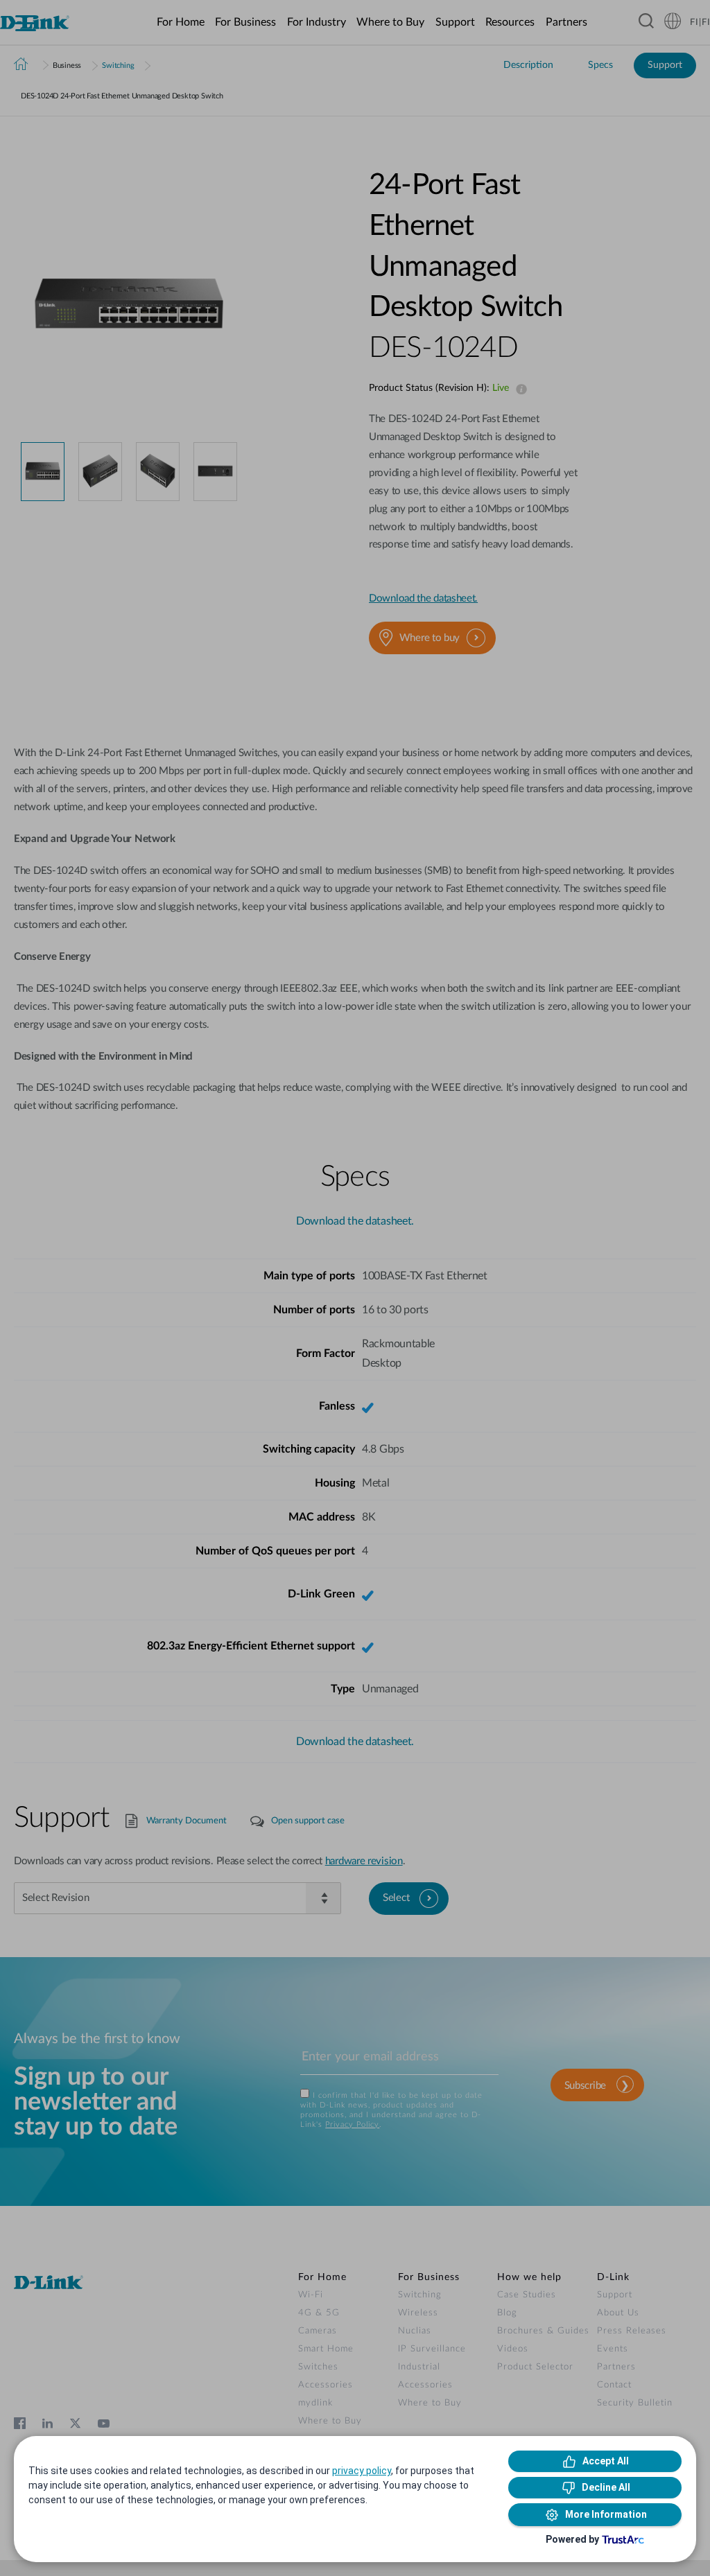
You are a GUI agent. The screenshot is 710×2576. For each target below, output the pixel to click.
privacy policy (362, 2471)
